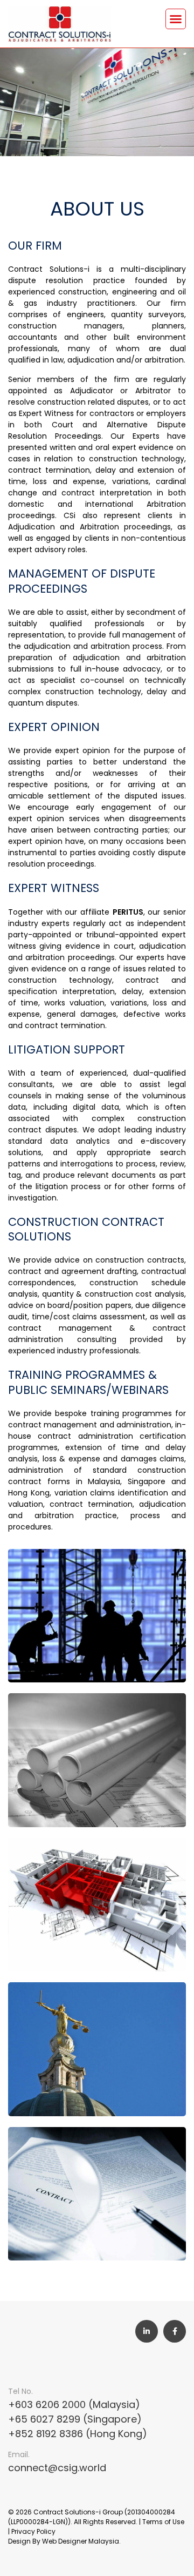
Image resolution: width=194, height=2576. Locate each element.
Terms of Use (163, 2522)
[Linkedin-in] (147, 2331)
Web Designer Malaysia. (81, 2541)
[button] (176, 19)
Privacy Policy (33, 2531)
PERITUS (128, 912)
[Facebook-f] (175, 2331)
